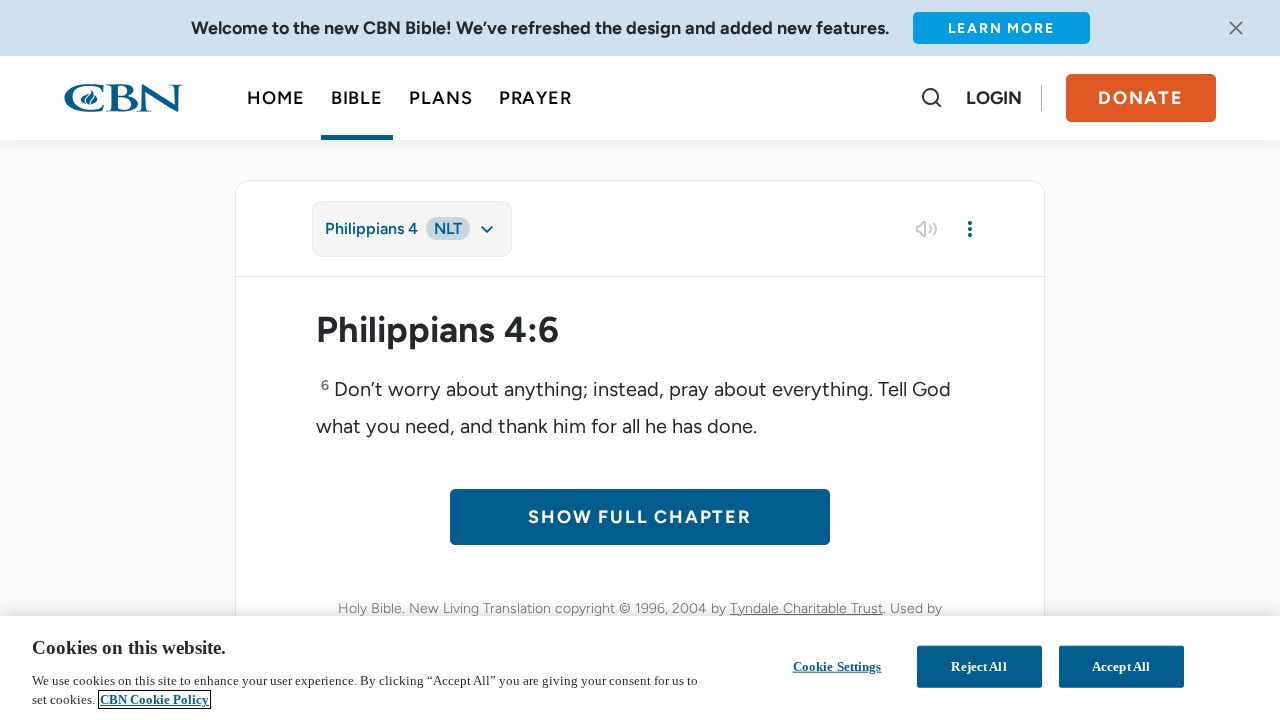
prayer (535, 98)
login (994, 98)
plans (441, 98)
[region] (640, 668)
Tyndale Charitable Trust (806, 608)
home (276, 98)
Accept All (1121, 666)
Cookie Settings (837, 666)
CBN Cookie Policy (154, 699)
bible (357, 98)
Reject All (978, 666)
